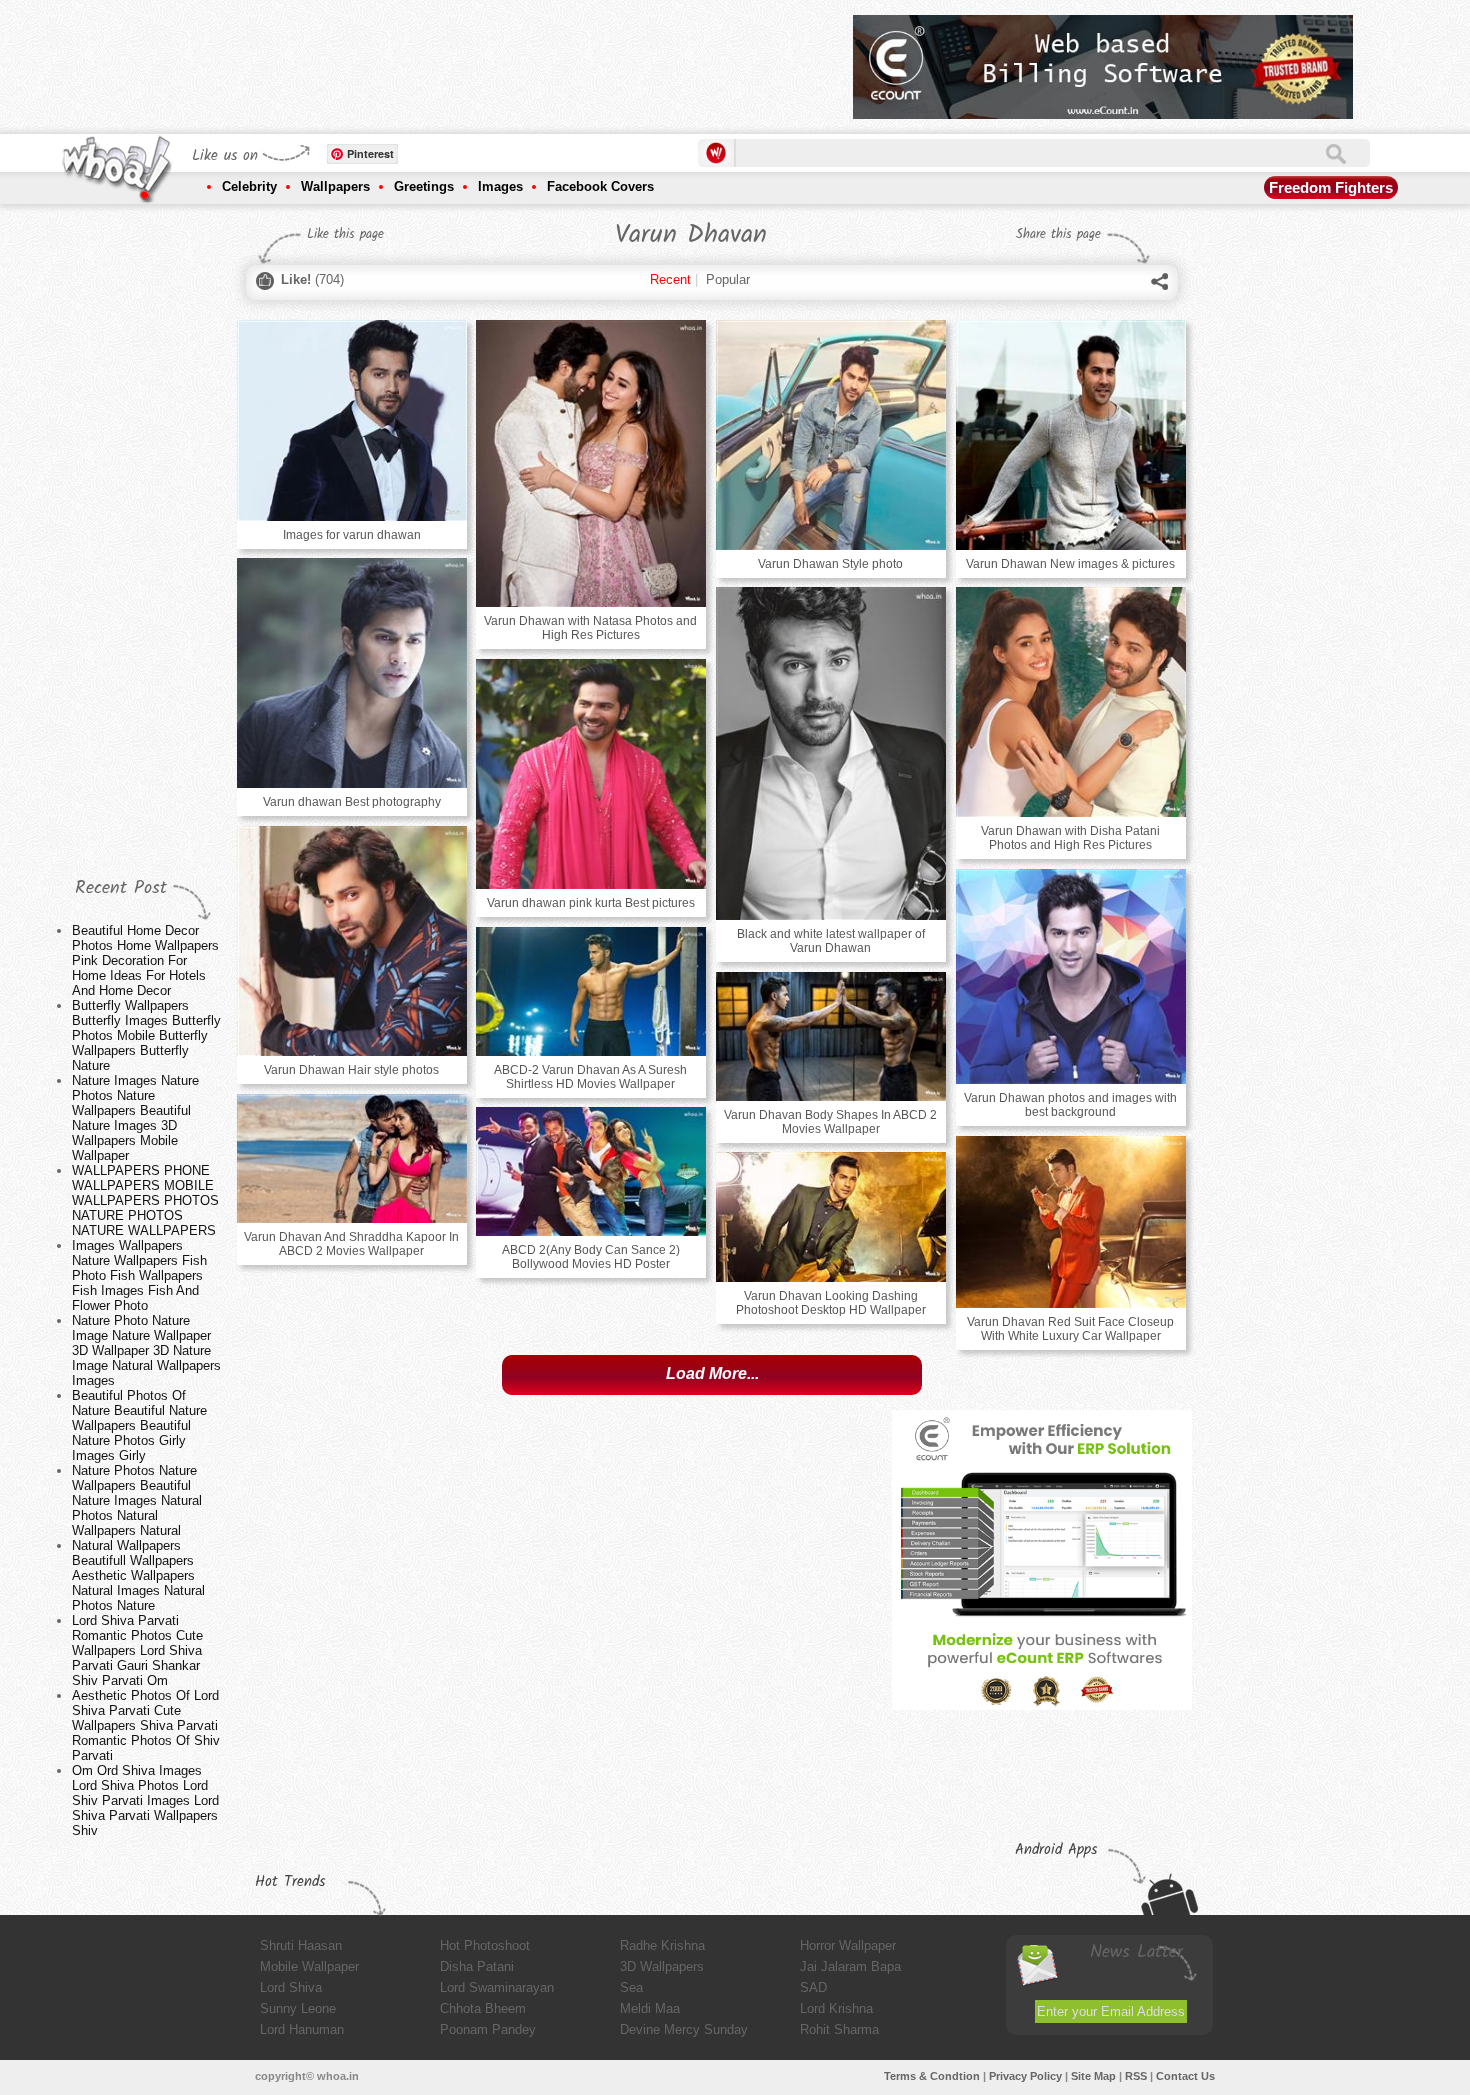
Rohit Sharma (839, 2029)
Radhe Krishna (662, 1945)
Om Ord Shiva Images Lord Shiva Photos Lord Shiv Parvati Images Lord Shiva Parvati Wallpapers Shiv (145, 1800)
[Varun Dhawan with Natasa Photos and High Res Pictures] (591, 464)
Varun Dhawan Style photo (830, 564)
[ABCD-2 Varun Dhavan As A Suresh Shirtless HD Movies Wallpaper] (591, 991)
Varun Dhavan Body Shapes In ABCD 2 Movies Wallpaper (830, 1122)
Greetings (424, 186)
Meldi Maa (650, 2008)
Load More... (712, 1373)
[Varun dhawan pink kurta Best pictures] (591, 774)
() (312, 279)
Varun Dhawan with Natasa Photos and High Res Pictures (590, 628)
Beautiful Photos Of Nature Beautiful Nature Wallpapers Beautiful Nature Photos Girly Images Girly (139, 1425)
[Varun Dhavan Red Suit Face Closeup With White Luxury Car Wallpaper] (1071, 1222)
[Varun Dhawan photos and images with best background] (1071, 976)
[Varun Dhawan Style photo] (831, 435)
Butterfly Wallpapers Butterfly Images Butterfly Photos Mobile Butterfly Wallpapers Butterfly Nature (146, 1035)
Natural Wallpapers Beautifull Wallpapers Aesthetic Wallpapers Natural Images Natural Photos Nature (138, 1575)
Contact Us (1185, 2076)
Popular (728, 279)
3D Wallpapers (662, 1966)
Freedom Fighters (1331, 187)
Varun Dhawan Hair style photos (351, 1070)
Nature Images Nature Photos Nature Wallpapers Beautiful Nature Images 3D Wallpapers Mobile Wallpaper (135, 1118)
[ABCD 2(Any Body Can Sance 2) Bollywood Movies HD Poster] (591, 1171)
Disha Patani (477, 1966)
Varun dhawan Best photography (352, 802)
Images (500, 186)
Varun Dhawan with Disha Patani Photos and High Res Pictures (1070, 838)
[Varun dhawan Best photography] (352, 673)
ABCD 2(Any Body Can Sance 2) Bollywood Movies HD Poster (591, 1257)
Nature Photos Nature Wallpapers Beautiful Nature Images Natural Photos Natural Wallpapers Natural (137, 1500)
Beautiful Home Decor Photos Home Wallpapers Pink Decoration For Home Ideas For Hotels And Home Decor (145, 960)
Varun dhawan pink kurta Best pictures (591, 903)
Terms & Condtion (932, 2076)
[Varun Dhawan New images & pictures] (1071, 435)
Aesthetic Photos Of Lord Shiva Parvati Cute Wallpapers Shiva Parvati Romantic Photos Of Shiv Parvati (146, 1725)
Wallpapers (335, 186)
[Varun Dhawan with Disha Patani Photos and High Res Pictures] (1071, 702)
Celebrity (249, 186)
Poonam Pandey (488, 2029)
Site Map (1093, 2076)
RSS (1136, 2076)
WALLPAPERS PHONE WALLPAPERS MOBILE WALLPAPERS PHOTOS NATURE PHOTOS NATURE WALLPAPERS (145, 1200)
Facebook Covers (600, 186)
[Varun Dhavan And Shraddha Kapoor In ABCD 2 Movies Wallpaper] (352, 1158)
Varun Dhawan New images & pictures (1070, 564)
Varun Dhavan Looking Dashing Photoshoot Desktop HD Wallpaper (831, 1303)
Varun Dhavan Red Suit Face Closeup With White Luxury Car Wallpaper (1070, 1329)
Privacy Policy (1025, 2076)
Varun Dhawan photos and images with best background (1070, 1105)
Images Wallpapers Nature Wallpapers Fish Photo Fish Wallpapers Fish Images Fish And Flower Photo (139, 1275)
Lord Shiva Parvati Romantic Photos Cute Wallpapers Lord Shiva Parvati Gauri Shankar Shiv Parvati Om (137, 1650)
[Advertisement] (474, 60)
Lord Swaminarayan (497, 1987)
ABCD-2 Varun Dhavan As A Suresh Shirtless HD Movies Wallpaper (590, 1077)
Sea (631, 1987)
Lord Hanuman (302, 2029)
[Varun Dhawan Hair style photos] (352, 941)
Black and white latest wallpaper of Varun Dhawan (831, 941)
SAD (813, 1987)
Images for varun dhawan (352, 535)
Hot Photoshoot (485, 1945)
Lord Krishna (836, 2008)
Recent (670, 279)
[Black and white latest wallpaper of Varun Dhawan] (831, 753)
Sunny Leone (298, 2008)
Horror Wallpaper (848, 1945)
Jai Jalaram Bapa (850, 1966)
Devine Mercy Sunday (684, 2029)
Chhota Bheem (483, 2008)
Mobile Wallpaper (309, 1966)
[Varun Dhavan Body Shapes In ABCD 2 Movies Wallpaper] (831, 1036)
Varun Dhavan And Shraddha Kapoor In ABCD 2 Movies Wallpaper (351, 1244)
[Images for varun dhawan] (352, 420)
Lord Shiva (291, 1987)
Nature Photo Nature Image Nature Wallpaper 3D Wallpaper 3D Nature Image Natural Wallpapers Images (146, 1350)
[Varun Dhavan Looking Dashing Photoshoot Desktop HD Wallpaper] (831, 1217)
